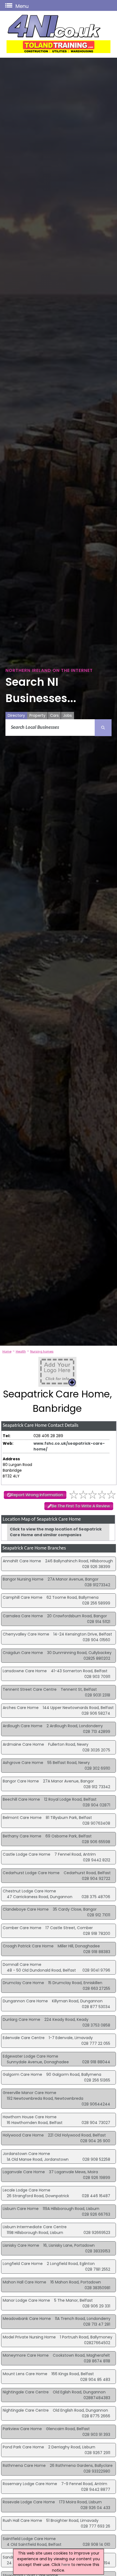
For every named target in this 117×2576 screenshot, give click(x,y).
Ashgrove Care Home (23, 1763)
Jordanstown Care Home (26, 2154)
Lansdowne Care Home (25, 1671)
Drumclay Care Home (23, 1983)
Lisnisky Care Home (21, 2245)
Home (7, 1351)
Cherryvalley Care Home (26, 1634)
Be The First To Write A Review (81, 1506)
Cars (54, 715)
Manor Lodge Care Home (26, 2300)
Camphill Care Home (23, 1597)
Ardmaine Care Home (23, 1744)
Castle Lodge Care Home (27, 1854)
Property (37, 715)
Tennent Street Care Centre (30, 1689)
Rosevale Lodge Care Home (29, 2502)
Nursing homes (42, 1351)
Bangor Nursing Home (23, 1579)
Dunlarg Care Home (21, 2019)
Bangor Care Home (21, 1781)
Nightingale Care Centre (26, 2392)
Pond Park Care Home (23, 2447)
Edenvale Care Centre (24, 2038)
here (66, 2565)
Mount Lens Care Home (25, 2374)
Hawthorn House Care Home (30, 2117)
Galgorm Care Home (22, 2074)
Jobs (67, 715)
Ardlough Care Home (23, 1726)
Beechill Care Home (21, 1799)
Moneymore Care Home (26, 2355)
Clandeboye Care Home (26, 1909)
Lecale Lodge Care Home (27, 2190)
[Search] (103, 728)
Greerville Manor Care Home (30, 2093)
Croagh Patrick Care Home (28, 1946)
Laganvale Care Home (24, 2172)
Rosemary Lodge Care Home (30, 2484)
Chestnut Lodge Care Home (29, 1891)
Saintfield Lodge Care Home (29, 2539)
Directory (16, 715)
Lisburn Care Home (21, 2209)
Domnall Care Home (22, 1965)
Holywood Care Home (23, 2135)
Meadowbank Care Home (27, 2319)
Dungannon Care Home (25, 2001)
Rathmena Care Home (24, 2466)
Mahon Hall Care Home (24, 2282)
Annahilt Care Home (22, 1561)
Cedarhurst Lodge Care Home (31, 1873)
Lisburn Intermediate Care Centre (35, 2227)
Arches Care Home (21, 1708)
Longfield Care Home (23, 2264)
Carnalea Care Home (23, 1616)
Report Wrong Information (37, 1495)
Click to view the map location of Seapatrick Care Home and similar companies (56, 1532)
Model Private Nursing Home (29, 2337)
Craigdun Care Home (23, 1653)
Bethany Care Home (22, 1836)
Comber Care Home (22, 1928)
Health (21, 1351)
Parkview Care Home (22, 2429)
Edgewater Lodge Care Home (30, 2056)
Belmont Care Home (22, 1818)
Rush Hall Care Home (22, 2520)
